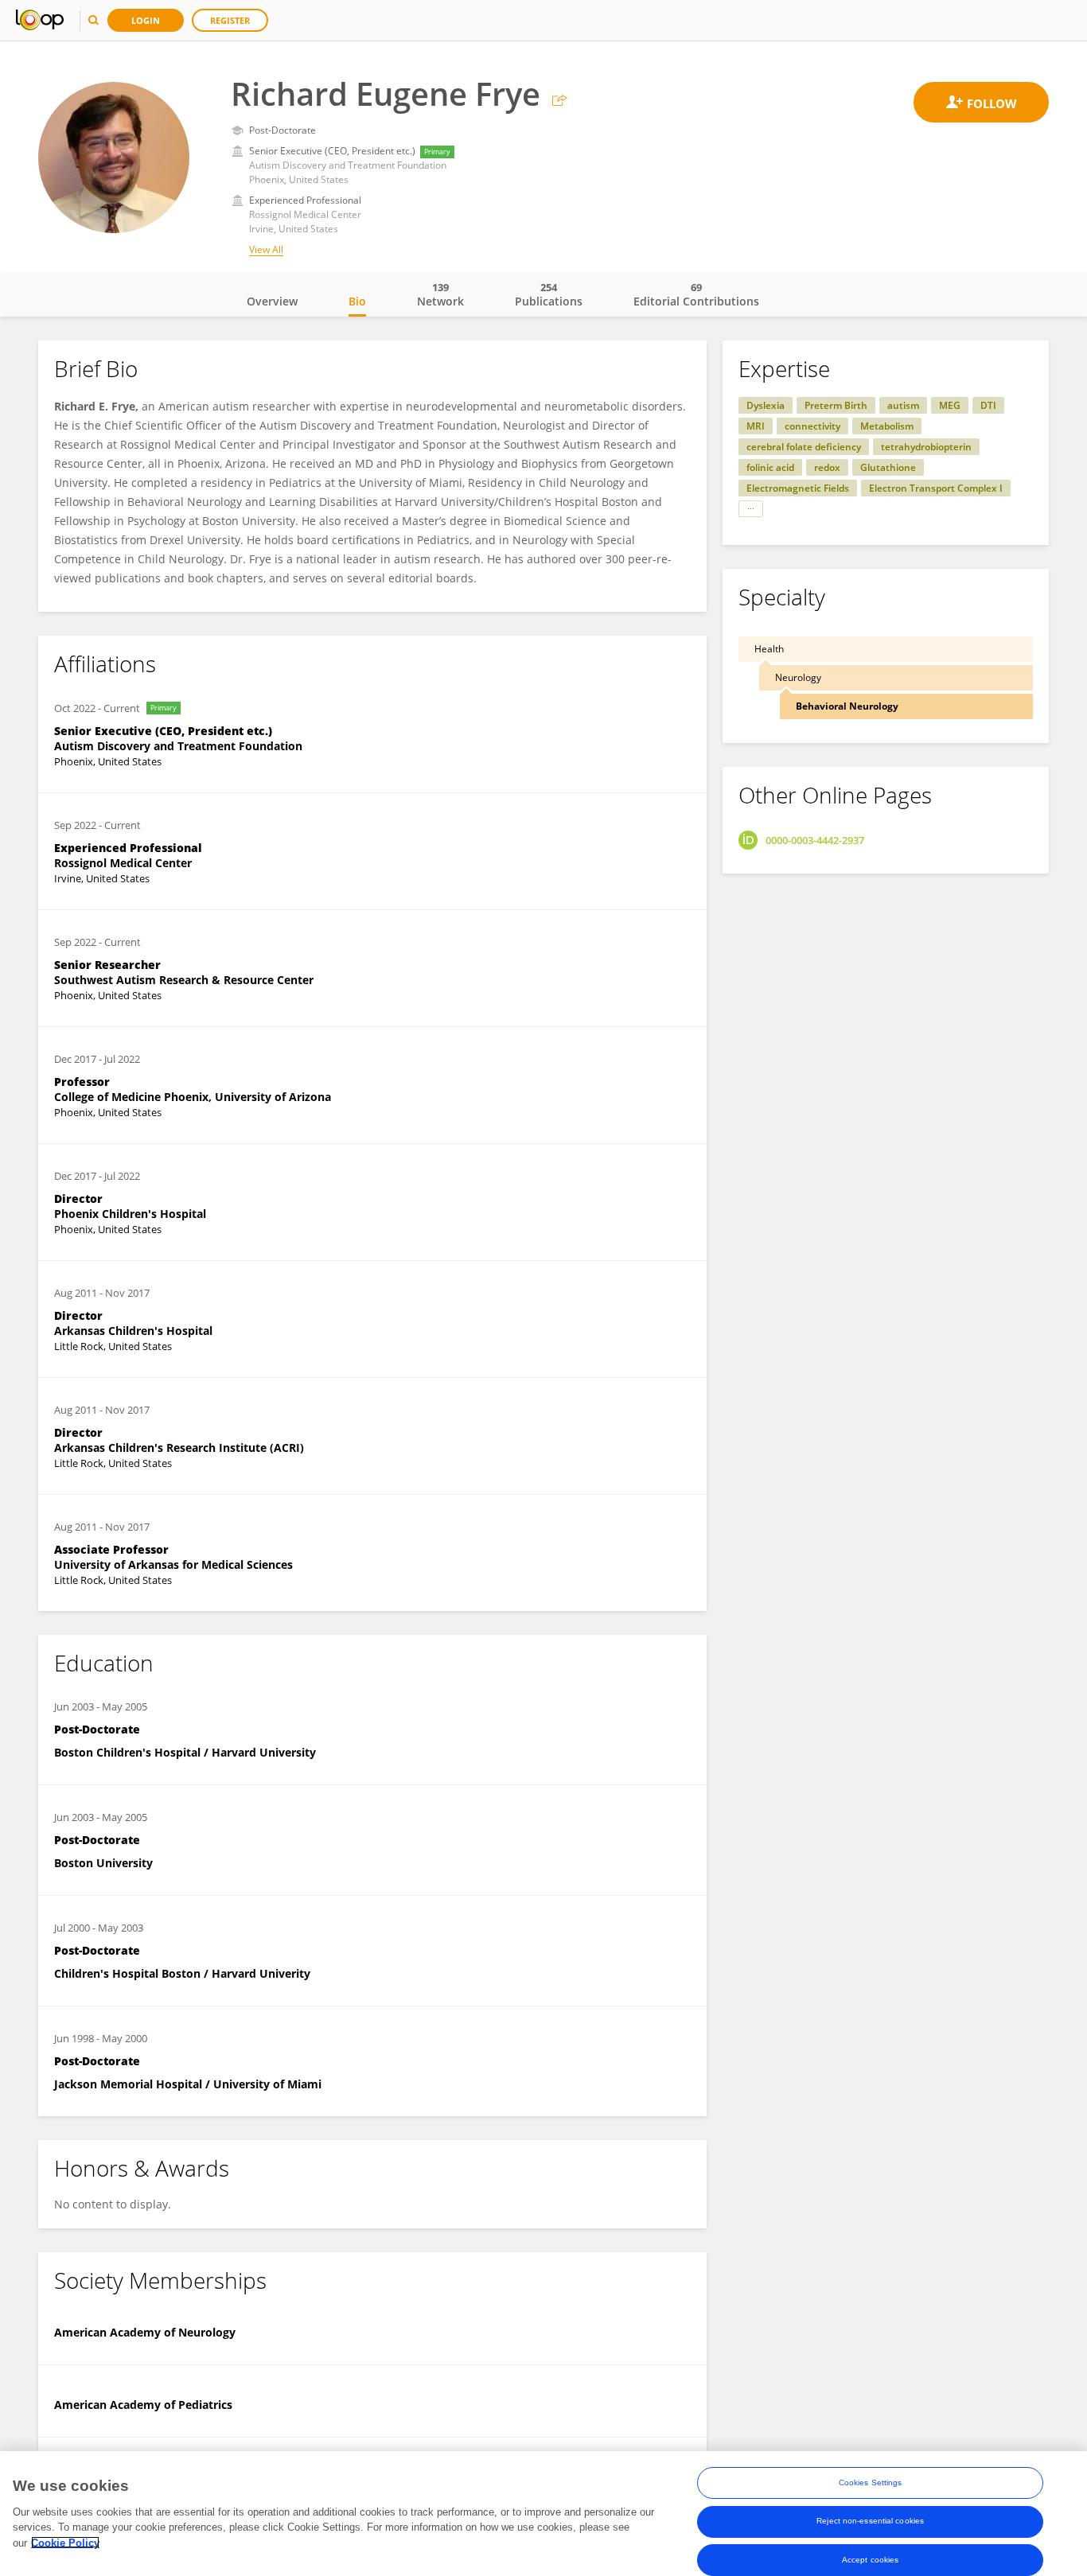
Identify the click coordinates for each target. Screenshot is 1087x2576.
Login (146, 20)
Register (230, 20)
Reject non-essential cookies (870, 2521)
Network (440, 294)
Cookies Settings (871, 2483)
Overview (272, 301)
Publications (549, 294)
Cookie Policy (65, 2542)
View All (266, 249)
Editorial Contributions (696, 294)
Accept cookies (870, 2559)
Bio (357, 301)
